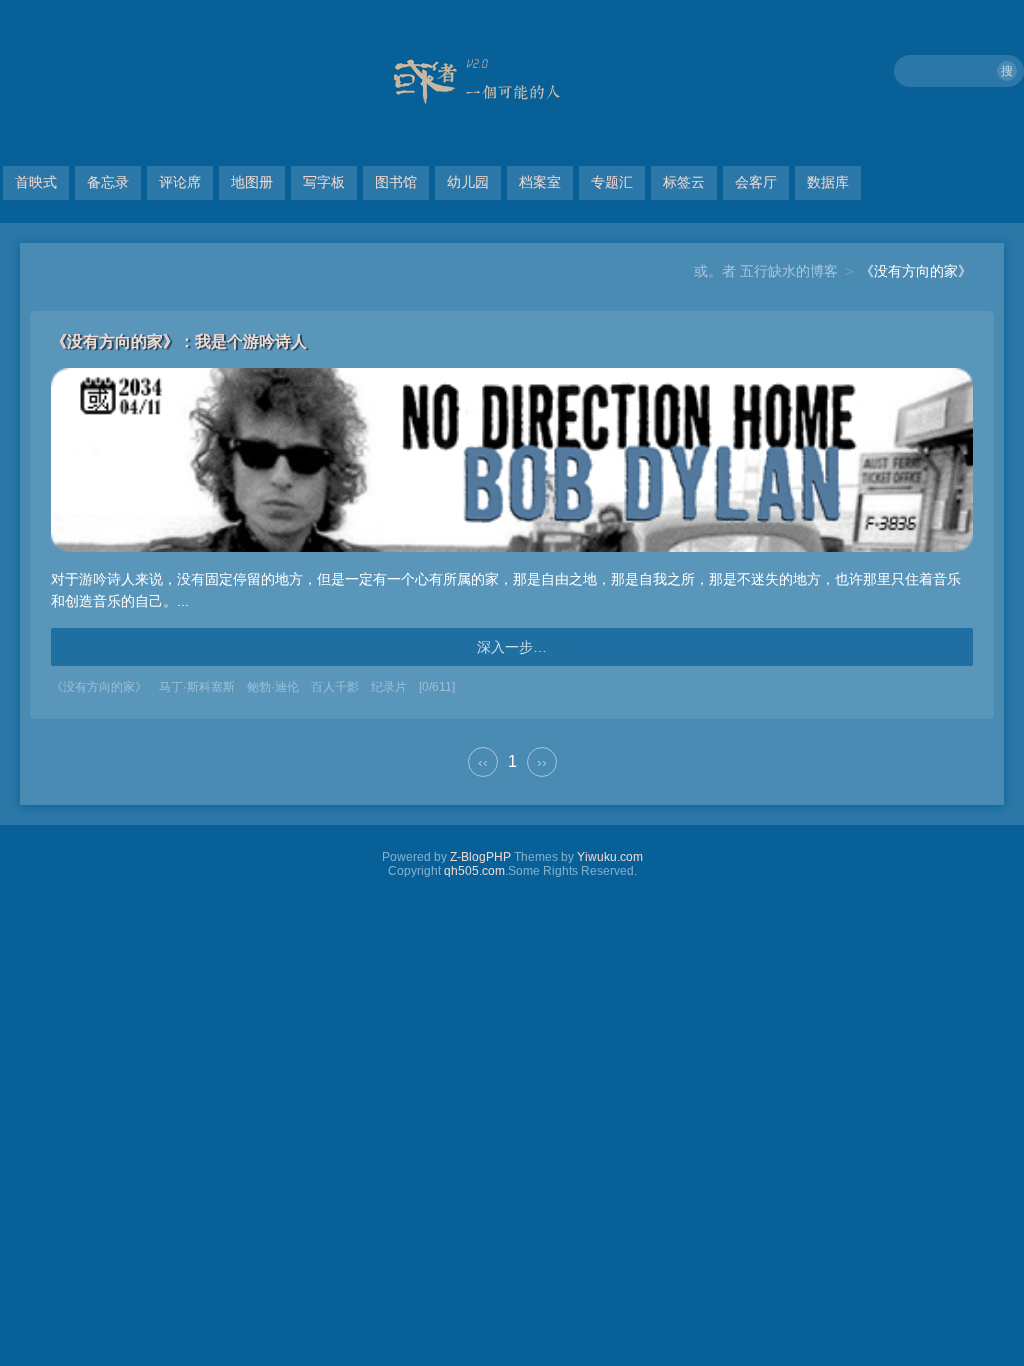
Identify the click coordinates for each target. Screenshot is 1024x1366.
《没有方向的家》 (99, 687)
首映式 (36, 182)
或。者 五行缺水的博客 (766, 271)
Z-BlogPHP (480, 857)
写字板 (324, 182)
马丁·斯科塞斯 (197, 687)
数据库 (828, 182)
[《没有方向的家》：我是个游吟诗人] (512, 557)
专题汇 (612, 182)
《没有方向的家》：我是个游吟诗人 (179, 341)
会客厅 (756, 182)
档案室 (540, 182)
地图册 (252, 182)
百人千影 (335, 687)
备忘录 (108, 182)
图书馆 (396, 182)
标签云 (684, 182)
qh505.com (474, 871)
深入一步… (512, 647)
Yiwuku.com (610, 857)
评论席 (180, 182)
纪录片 (389, 687)
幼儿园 (468, 182)
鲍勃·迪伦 (273, 687)
